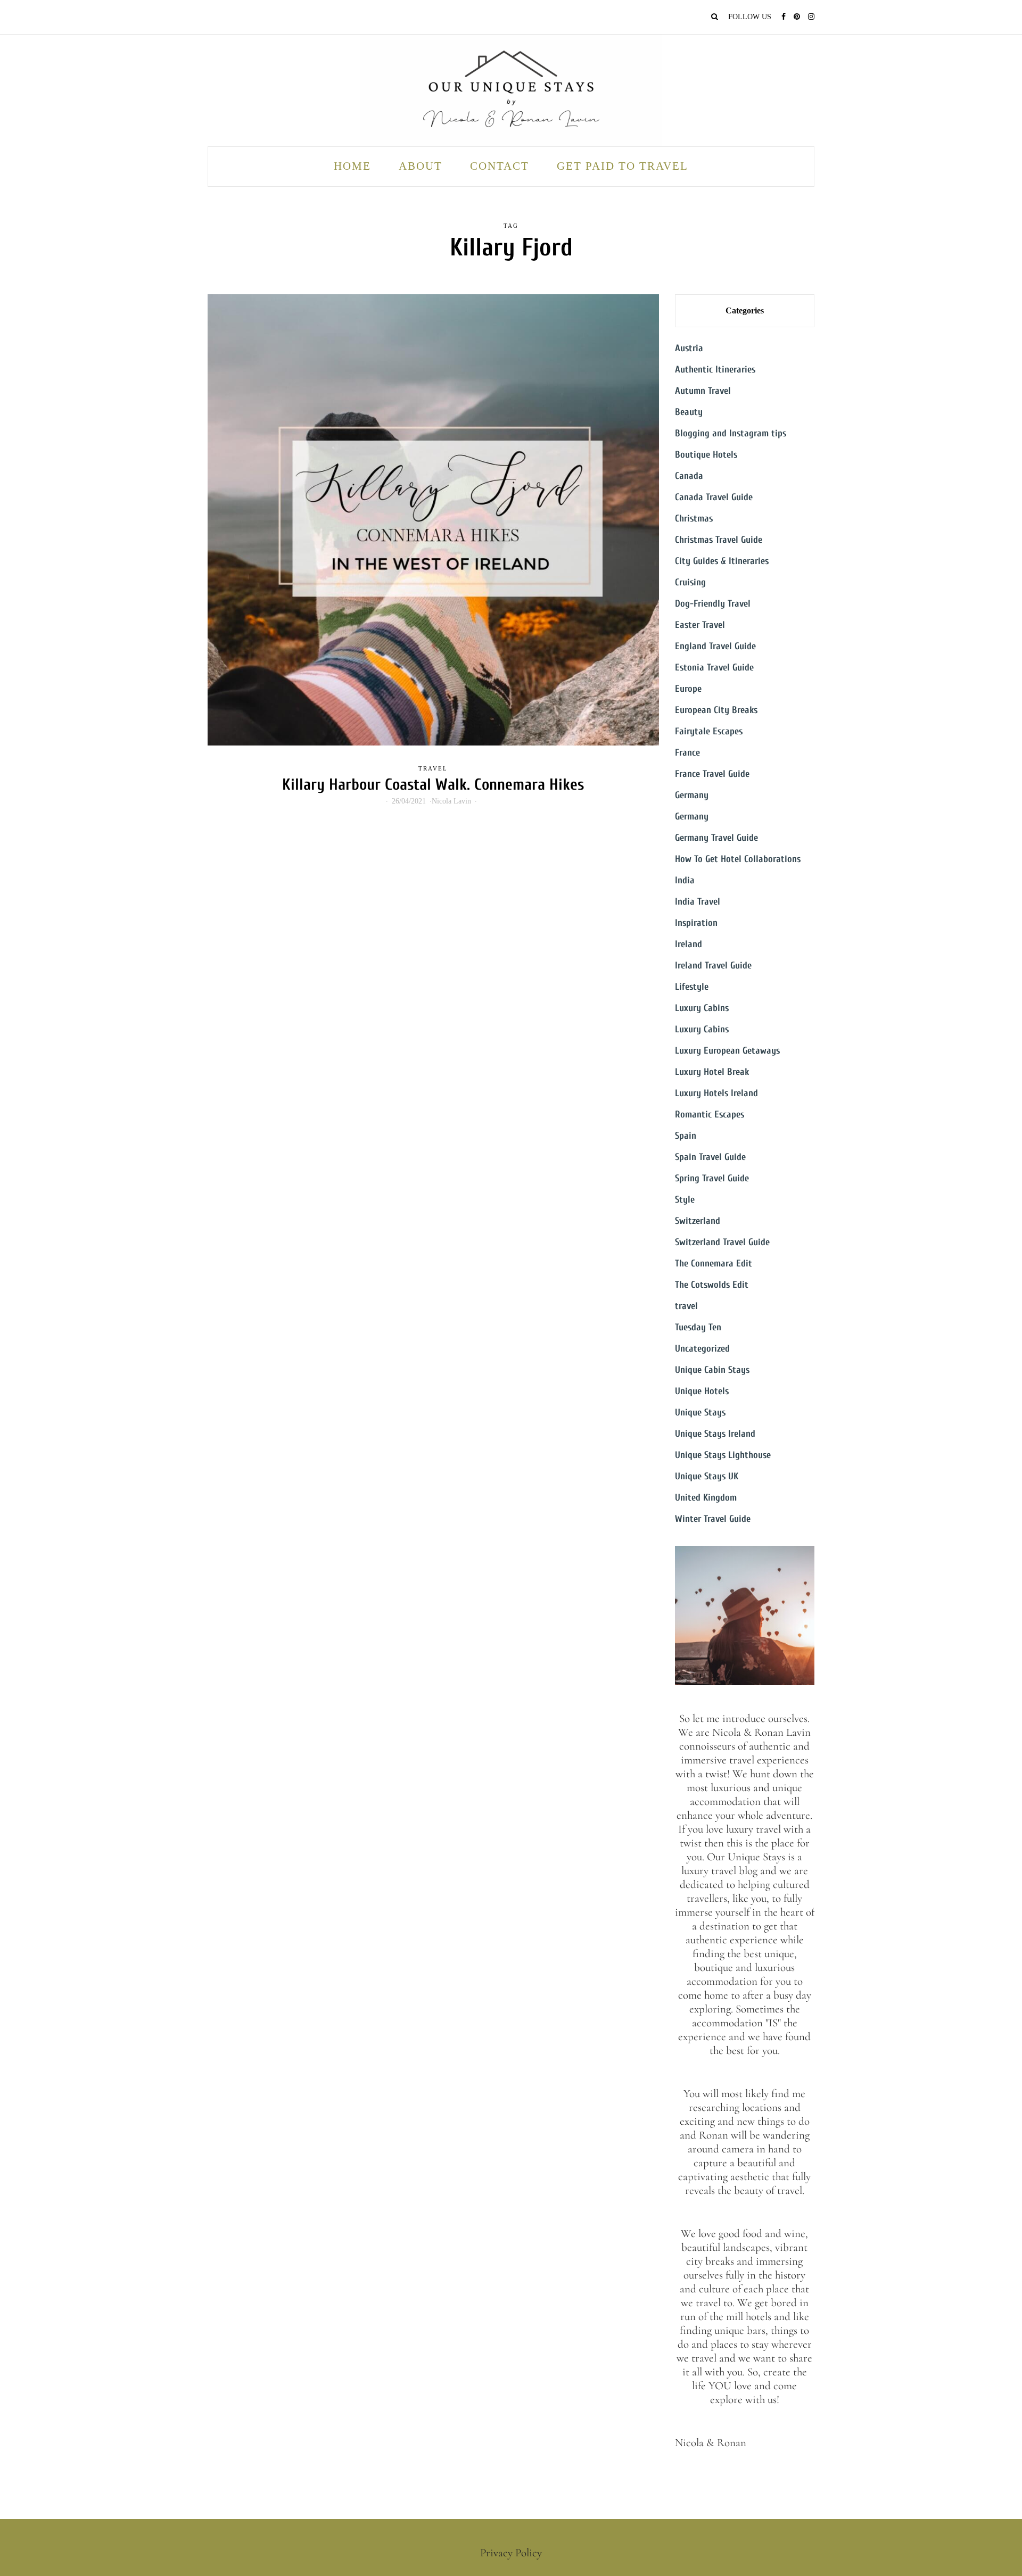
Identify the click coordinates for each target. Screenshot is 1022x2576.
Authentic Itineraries (715, 370)
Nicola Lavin (451, 801)
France (687, 753)
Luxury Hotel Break (712, 1072)
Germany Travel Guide (716, 838)
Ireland (689, 944)
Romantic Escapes (710, 1115)
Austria (689, 348)
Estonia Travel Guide (714, 668)
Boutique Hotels (706, 455)
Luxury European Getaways (727, 1051)
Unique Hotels (702, 1391)
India (685, 880)
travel (433, 768)
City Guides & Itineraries (722, 561)
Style (685, 1200)
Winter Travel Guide (713, 1519)
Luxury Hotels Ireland (716, 1093)
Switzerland (698, 1221)
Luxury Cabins (702, 1008)
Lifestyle (692, 987)
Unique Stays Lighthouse (723, 1455)
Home (352, 166)
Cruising (690, 582)
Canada (689, 476)
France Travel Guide (712, 774)
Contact (500, 166)
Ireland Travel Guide (713, 966)
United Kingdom (706, 1498)
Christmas (694, 519)
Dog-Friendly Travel (713, 604)
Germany (692, 795)
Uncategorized (702, 1349)
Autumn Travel (703, 391)
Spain (686, 1136)
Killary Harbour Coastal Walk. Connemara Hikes (433, 785)
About (421, 166)
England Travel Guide (715, 646)
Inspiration (696, 923)
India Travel (698, 902)
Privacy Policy (511, 2553)
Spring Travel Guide (712, 1178)
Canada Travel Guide (714, 497)
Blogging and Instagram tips (731, 433)
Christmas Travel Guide (719, 540)
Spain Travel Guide (710, 1157)
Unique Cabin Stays (712, 1370)
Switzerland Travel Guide (722, 1242)
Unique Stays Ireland (715, 1434)
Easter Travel (700, 625)
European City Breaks (716, 710)
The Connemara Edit (714, 1264)
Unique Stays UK (707, 1476)
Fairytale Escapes (709, 731)
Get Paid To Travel (623, 166)
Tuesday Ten (698, 1327)
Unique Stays (700, 1413)
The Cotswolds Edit (712, 1285)
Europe (688, 689)
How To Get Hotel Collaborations (738, 859)
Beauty (689, 412)
